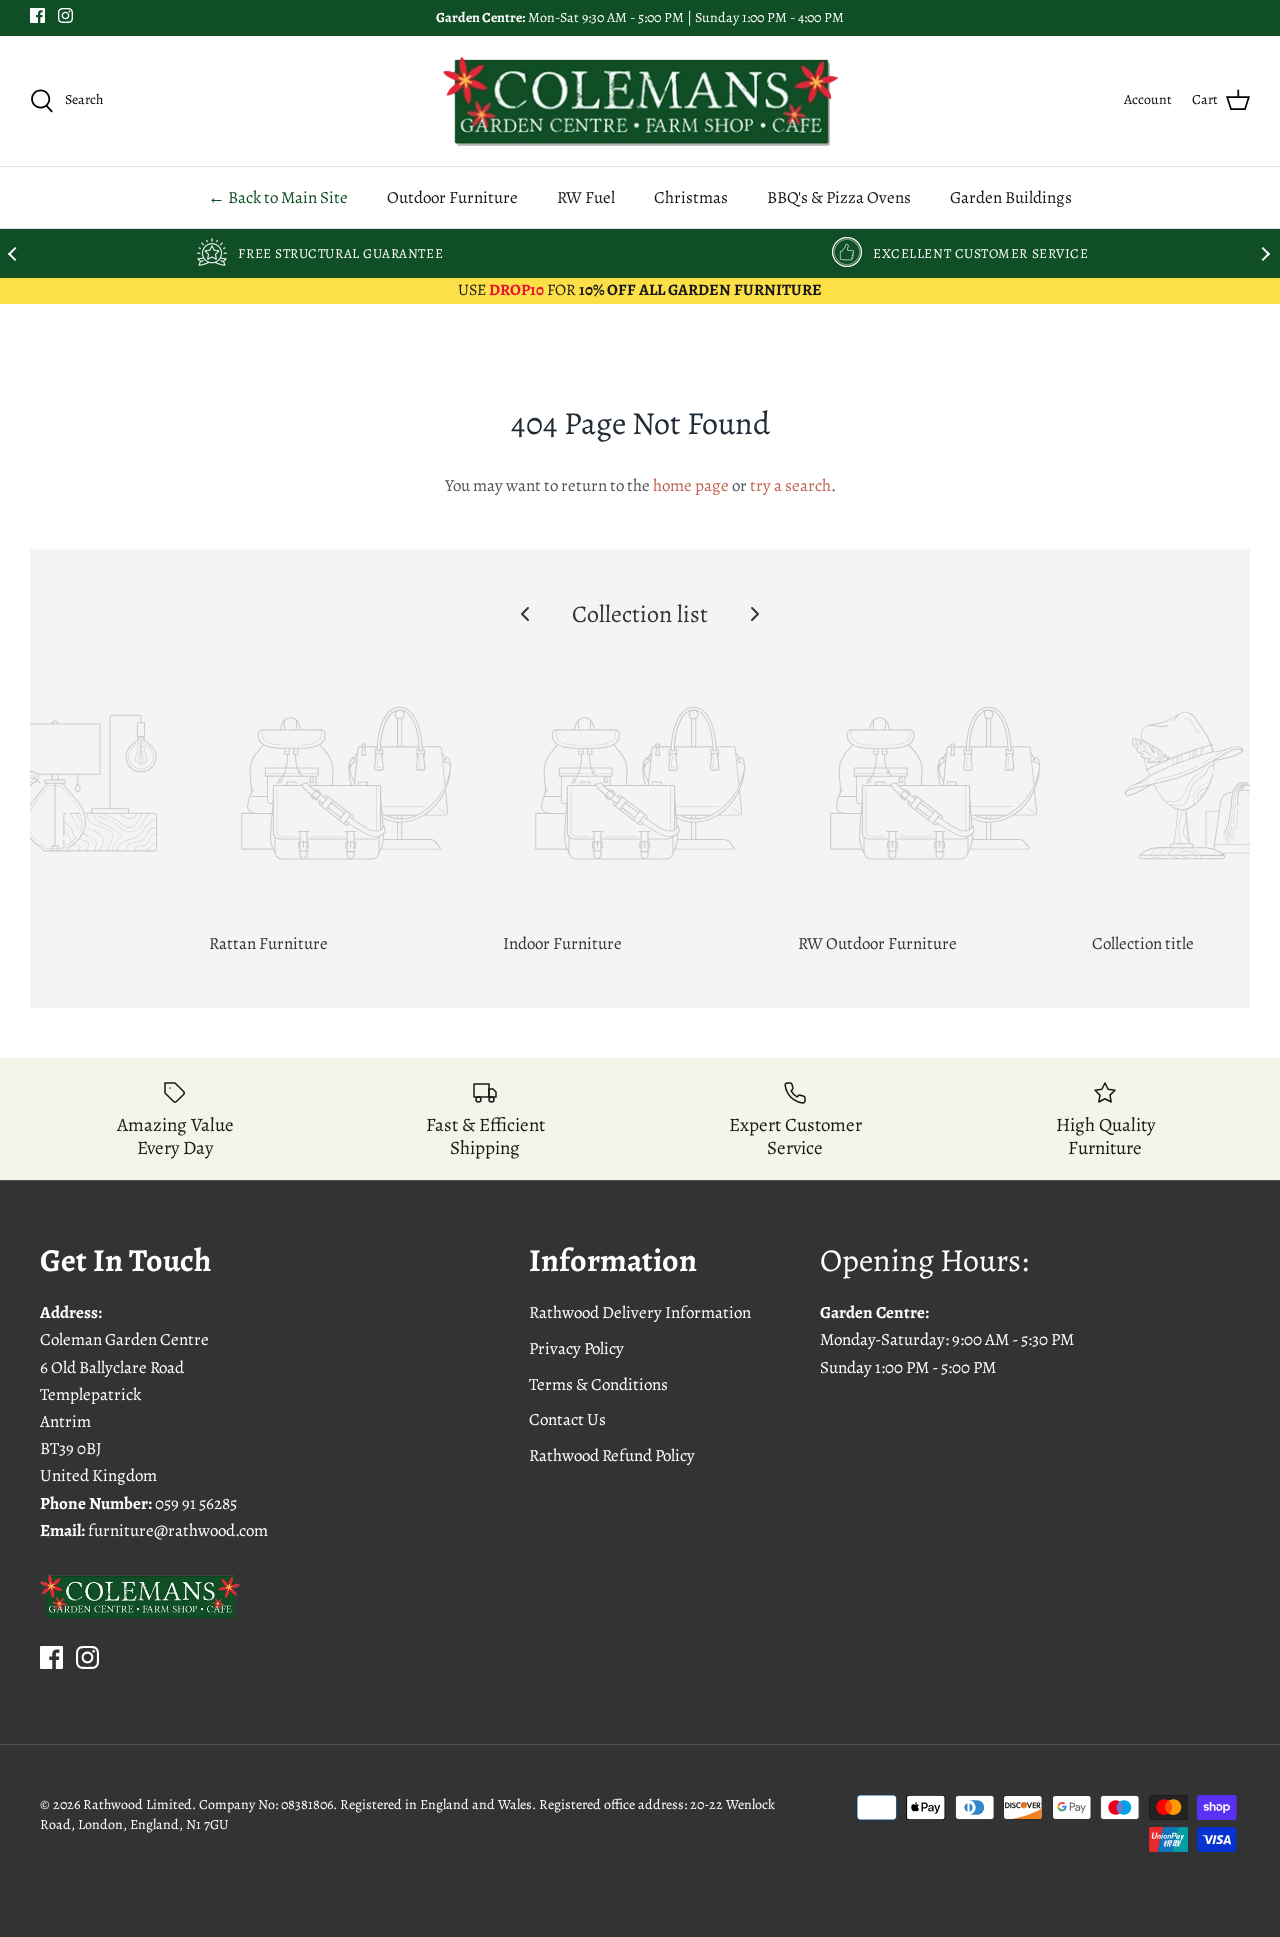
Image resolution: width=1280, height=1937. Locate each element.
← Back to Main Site (278, 197)
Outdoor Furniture (452, 197)
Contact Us (567, 1419)
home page (691, 485)
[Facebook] (37, 15)
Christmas (691, 197)
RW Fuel (586, 197)
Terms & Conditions (598, 1384)
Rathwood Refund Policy (612, 1455)
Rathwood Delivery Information (640, 1312)
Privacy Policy (576, 1348)
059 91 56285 (196, 1503)
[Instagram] (65, 15)
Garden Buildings (1011, 197)
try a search (790, 485)
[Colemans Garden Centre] (640, 101)
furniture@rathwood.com (178, 1530)
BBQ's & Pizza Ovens (839, 197)
